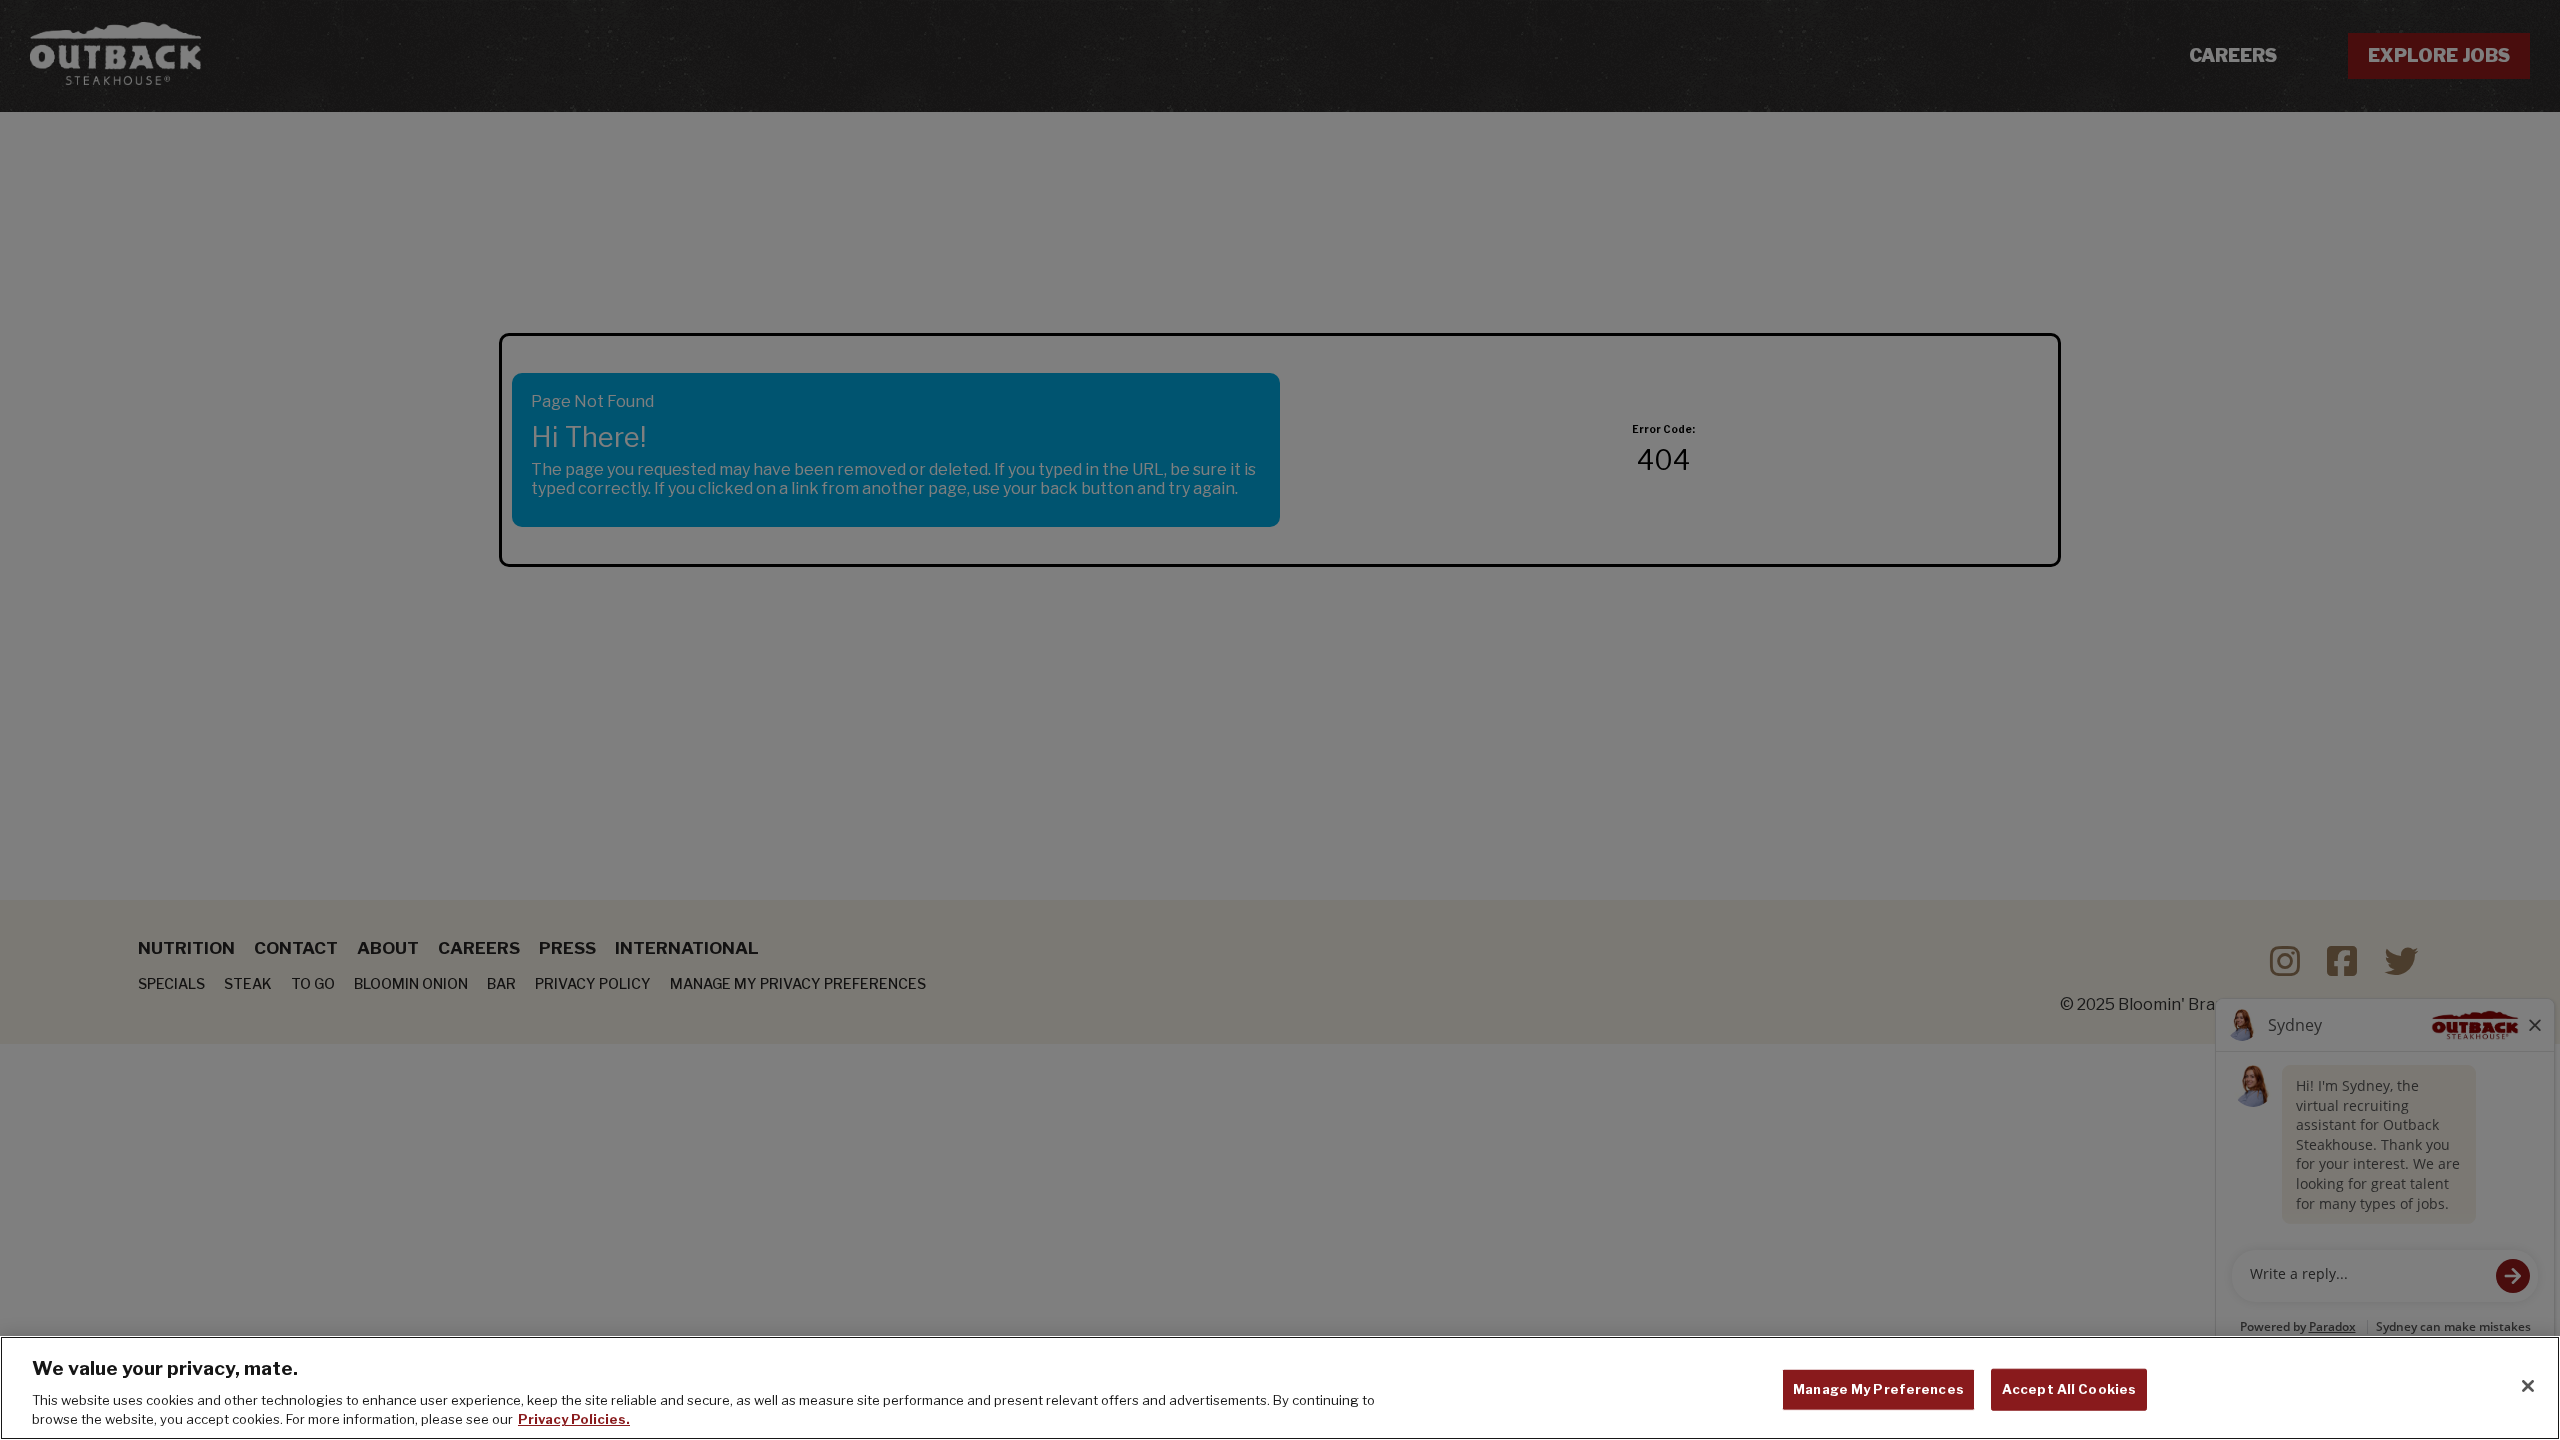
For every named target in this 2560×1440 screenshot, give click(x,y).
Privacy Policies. (574, 1419)
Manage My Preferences (1878, 1389)
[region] (1280, 1388)
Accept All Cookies (2069, 1389)
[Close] (2528, 1386)
